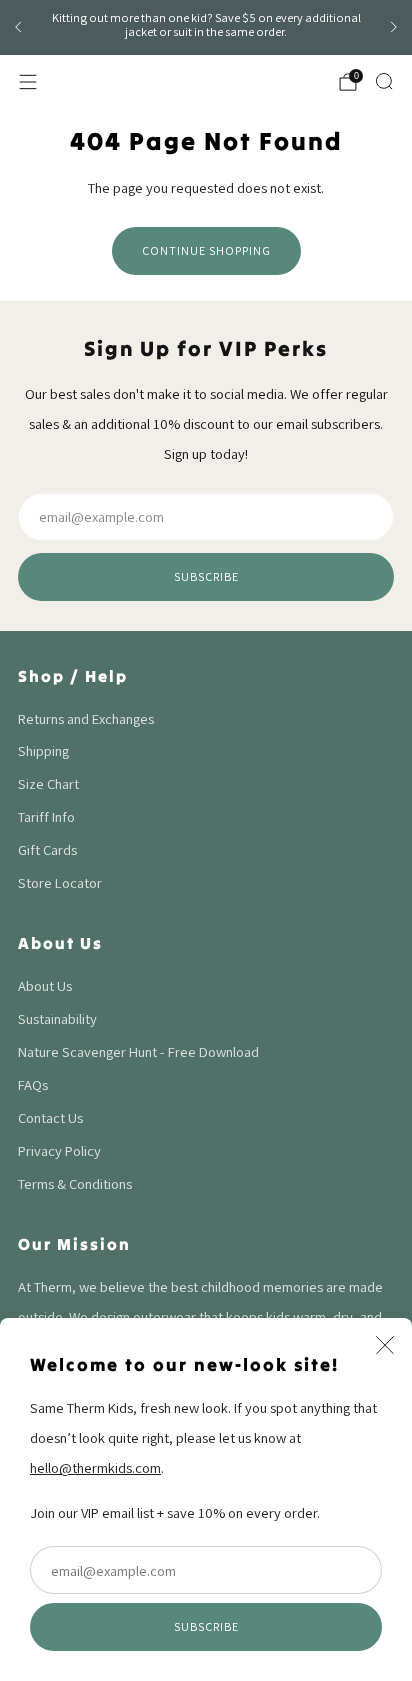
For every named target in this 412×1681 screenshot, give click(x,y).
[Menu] (28, 82)
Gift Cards (47, 849)
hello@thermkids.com (95, 1467)
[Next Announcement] (394, 27)
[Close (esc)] (385, 1345)
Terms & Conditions (75, 1183)
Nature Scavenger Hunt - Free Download (138, 1051)
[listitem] (206, 28)
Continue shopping (206, 250)
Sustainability (57, 1018)
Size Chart (48, 783)
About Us (45, 985)
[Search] (384, 81)
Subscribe (206, 1626)
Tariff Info (46, 816)
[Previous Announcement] (18, 27)
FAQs (33, 1084)
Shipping (43, 750)
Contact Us (50, 1117)
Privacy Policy (59, 1150)
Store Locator (60, 882)
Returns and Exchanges (86, 718)
